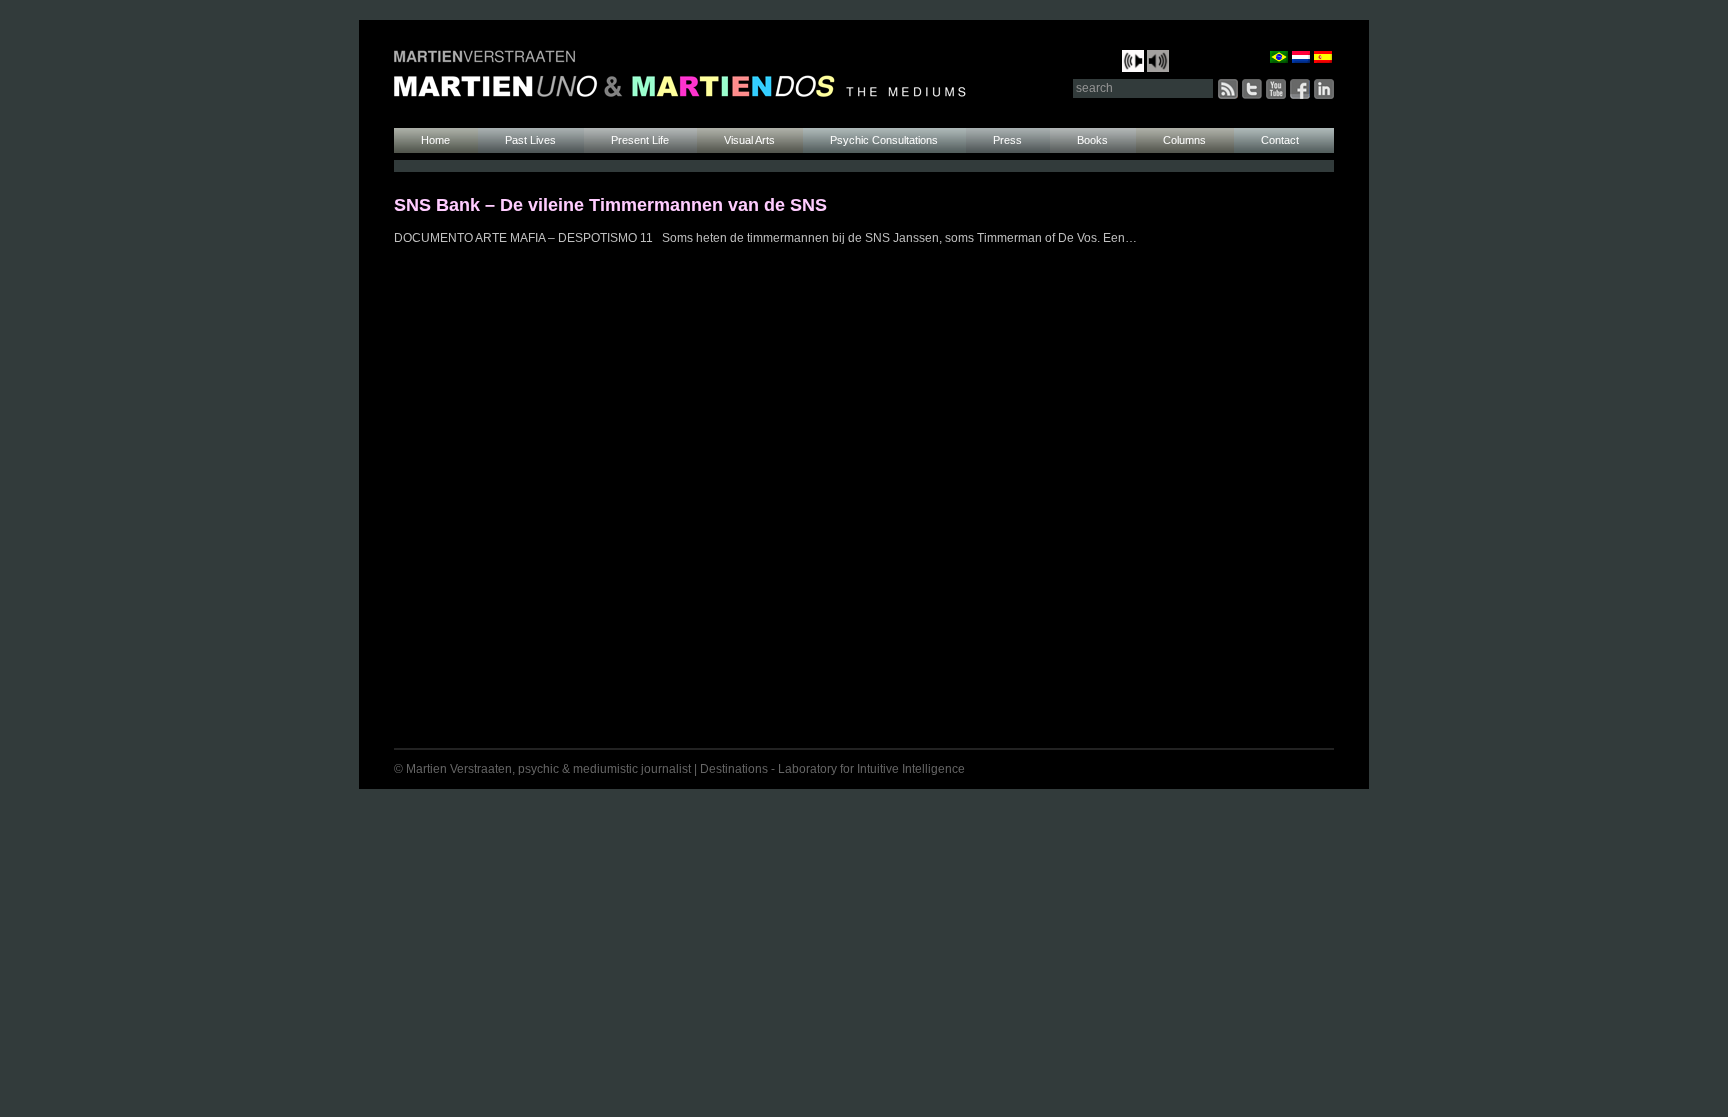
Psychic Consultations (884, 140)
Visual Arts (749, 140)
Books (1092, 140)
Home (435, 140)
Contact (1280, 140)
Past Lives (530, 140)
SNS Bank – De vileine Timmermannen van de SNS (610, 205)
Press (1007, 140)
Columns (1184, 140)
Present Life (640, 140)
